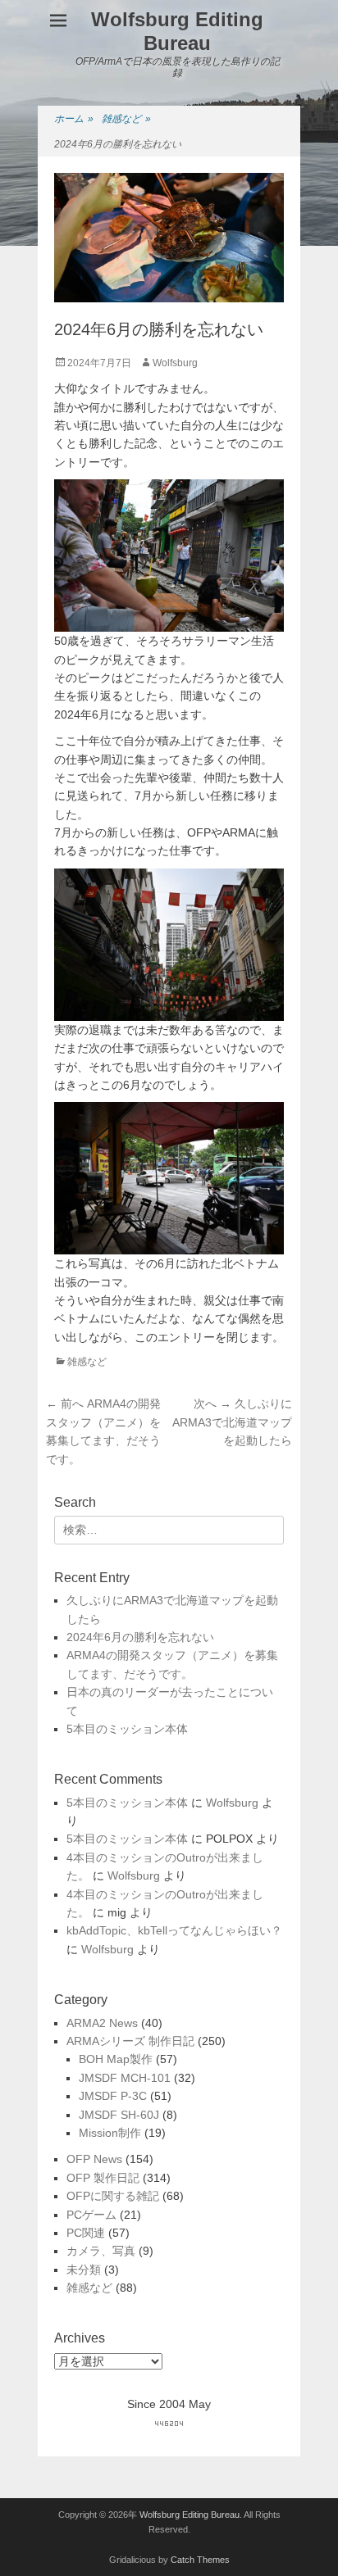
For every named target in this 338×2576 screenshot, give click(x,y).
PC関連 (86, 2233)
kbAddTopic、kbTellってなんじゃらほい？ (174, 1930)
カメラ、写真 (101, 2251)
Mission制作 (110, 2133)
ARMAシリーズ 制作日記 (130, 2041)
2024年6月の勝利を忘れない (140, 1637)
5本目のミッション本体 (127, 1729)
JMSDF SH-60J (119, 2115)
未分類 (84, 2270)
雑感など (126, 119)
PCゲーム (91, 2215)
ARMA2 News (102, 2023)
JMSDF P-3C (113, 2096)
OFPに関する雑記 (113, 2196)
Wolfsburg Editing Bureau (177, 31)
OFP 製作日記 (103, 2178)
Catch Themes (200, 2560)
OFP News (94, 2159)
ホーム (74, 119)
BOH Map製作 (116, 2059)
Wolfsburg (175, 363)
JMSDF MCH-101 (125, 2078)
